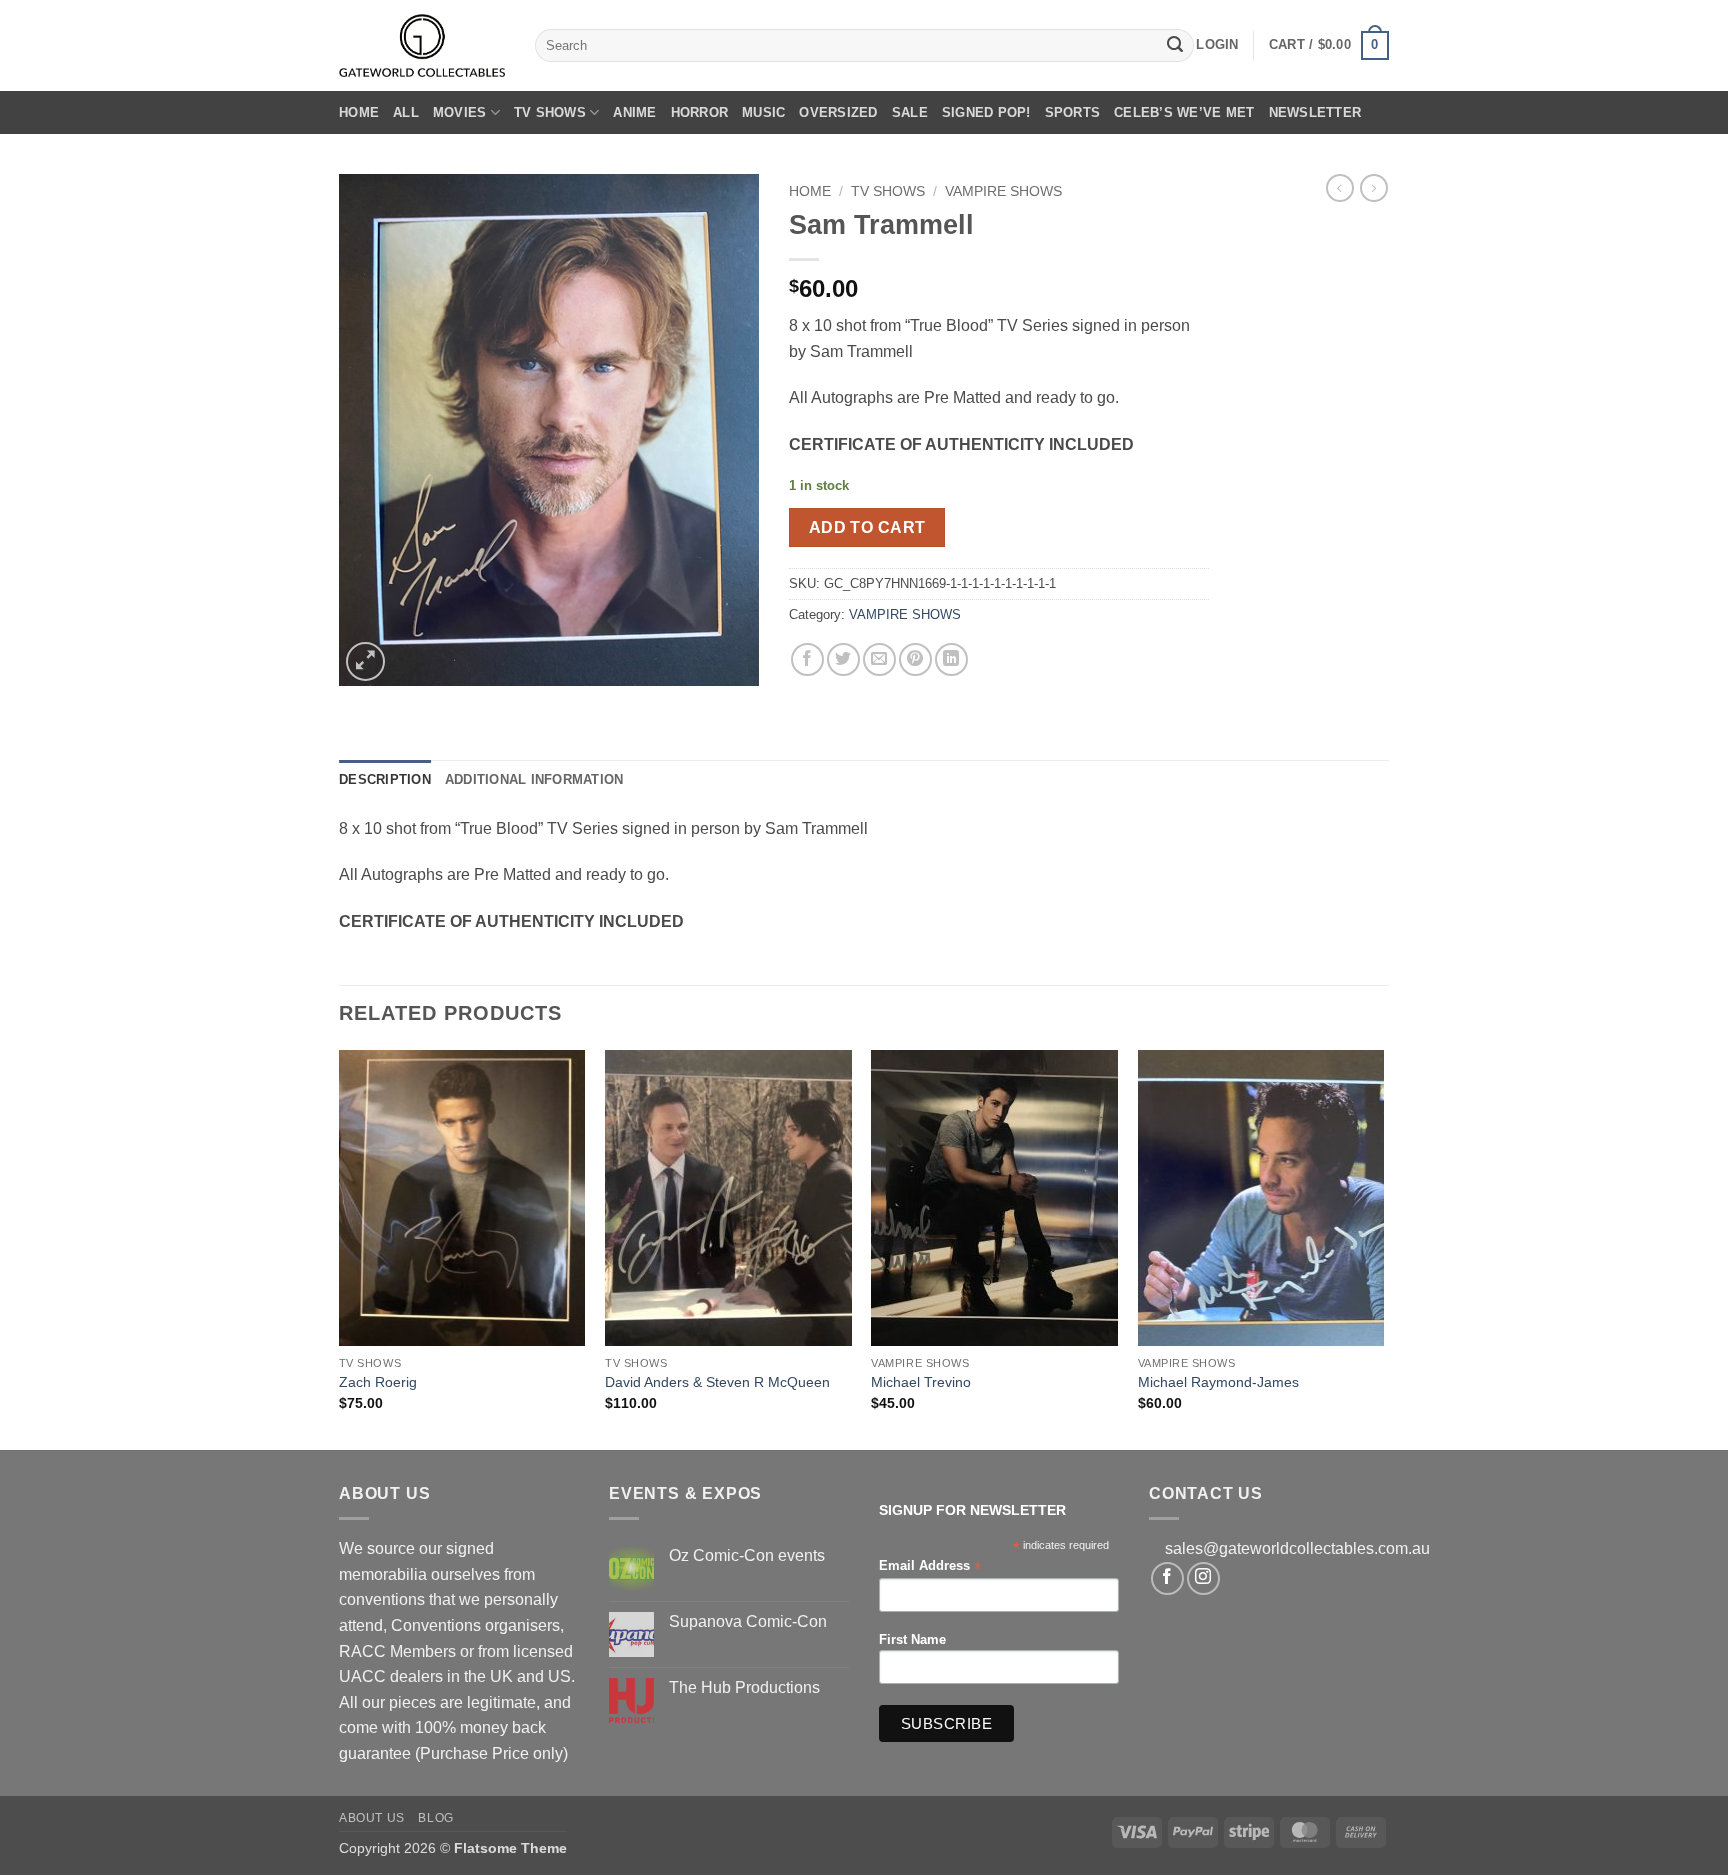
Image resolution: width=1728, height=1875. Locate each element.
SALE (910, 112)
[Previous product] (1374, 188)
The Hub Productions (744, 1687)
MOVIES (460, 112)
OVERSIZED (838, 112)
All (406, 112)
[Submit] (1175, 46)
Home (359, 112)
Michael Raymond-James (1218, 1382)
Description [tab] (385, 779)
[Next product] (1340, 188)
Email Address (930, 1566)
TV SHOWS (550, 112)
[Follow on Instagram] (1203, 1578)
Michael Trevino (921, 1382)
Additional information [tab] (534, 779)
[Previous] (340, 1248)
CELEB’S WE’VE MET (1184, 112)
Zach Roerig (378, 1382)
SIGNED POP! (986, 112)
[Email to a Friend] (879, 659)
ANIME (634, 112)
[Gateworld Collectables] (422, 45)
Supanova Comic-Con (748, 1621)
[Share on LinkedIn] (951, 659)
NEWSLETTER (1315, 112)
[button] (1217, 45)
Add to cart (867, 527)
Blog (435, 1818)
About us (372, 1818)
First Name (912, 1640)
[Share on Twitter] (843, 659)
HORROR (700, 112)
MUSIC (763, 112)
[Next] (1383, 1248)
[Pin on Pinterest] (915, 659)
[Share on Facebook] (807, 659)
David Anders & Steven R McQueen (717, 1382)
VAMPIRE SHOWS (1003, 191)
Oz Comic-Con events (747, 1555)
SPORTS (1073, 112)
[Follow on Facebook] (1167, 1578)
